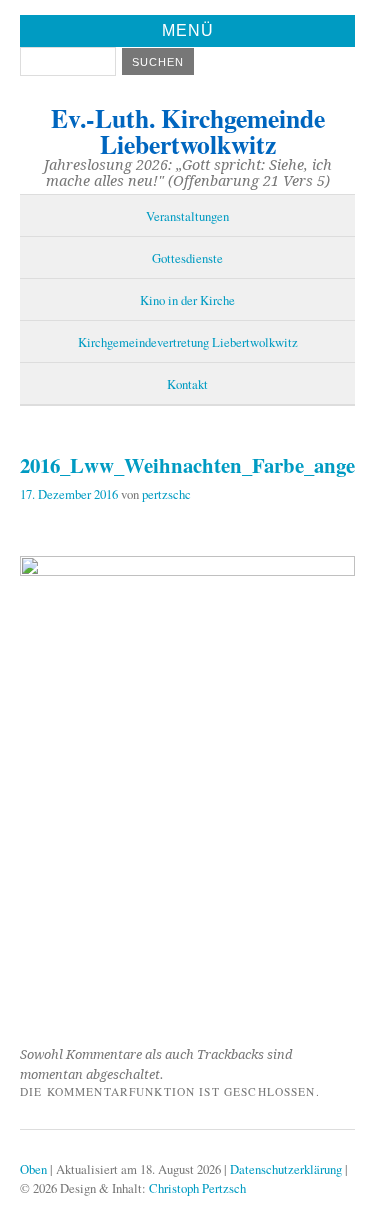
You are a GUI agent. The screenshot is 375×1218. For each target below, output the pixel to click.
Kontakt (187, 384)
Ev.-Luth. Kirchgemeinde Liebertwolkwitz (188, 131)
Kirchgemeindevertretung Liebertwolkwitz (188, 342)
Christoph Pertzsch (197, 1188)
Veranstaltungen (187, 216)
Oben (33, 1169)
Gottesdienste (187, 258)
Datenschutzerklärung (286, 1169)
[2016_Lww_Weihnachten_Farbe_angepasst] (187, 569)
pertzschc (166, 494)
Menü (188, 30)
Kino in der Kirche (187, 300)
